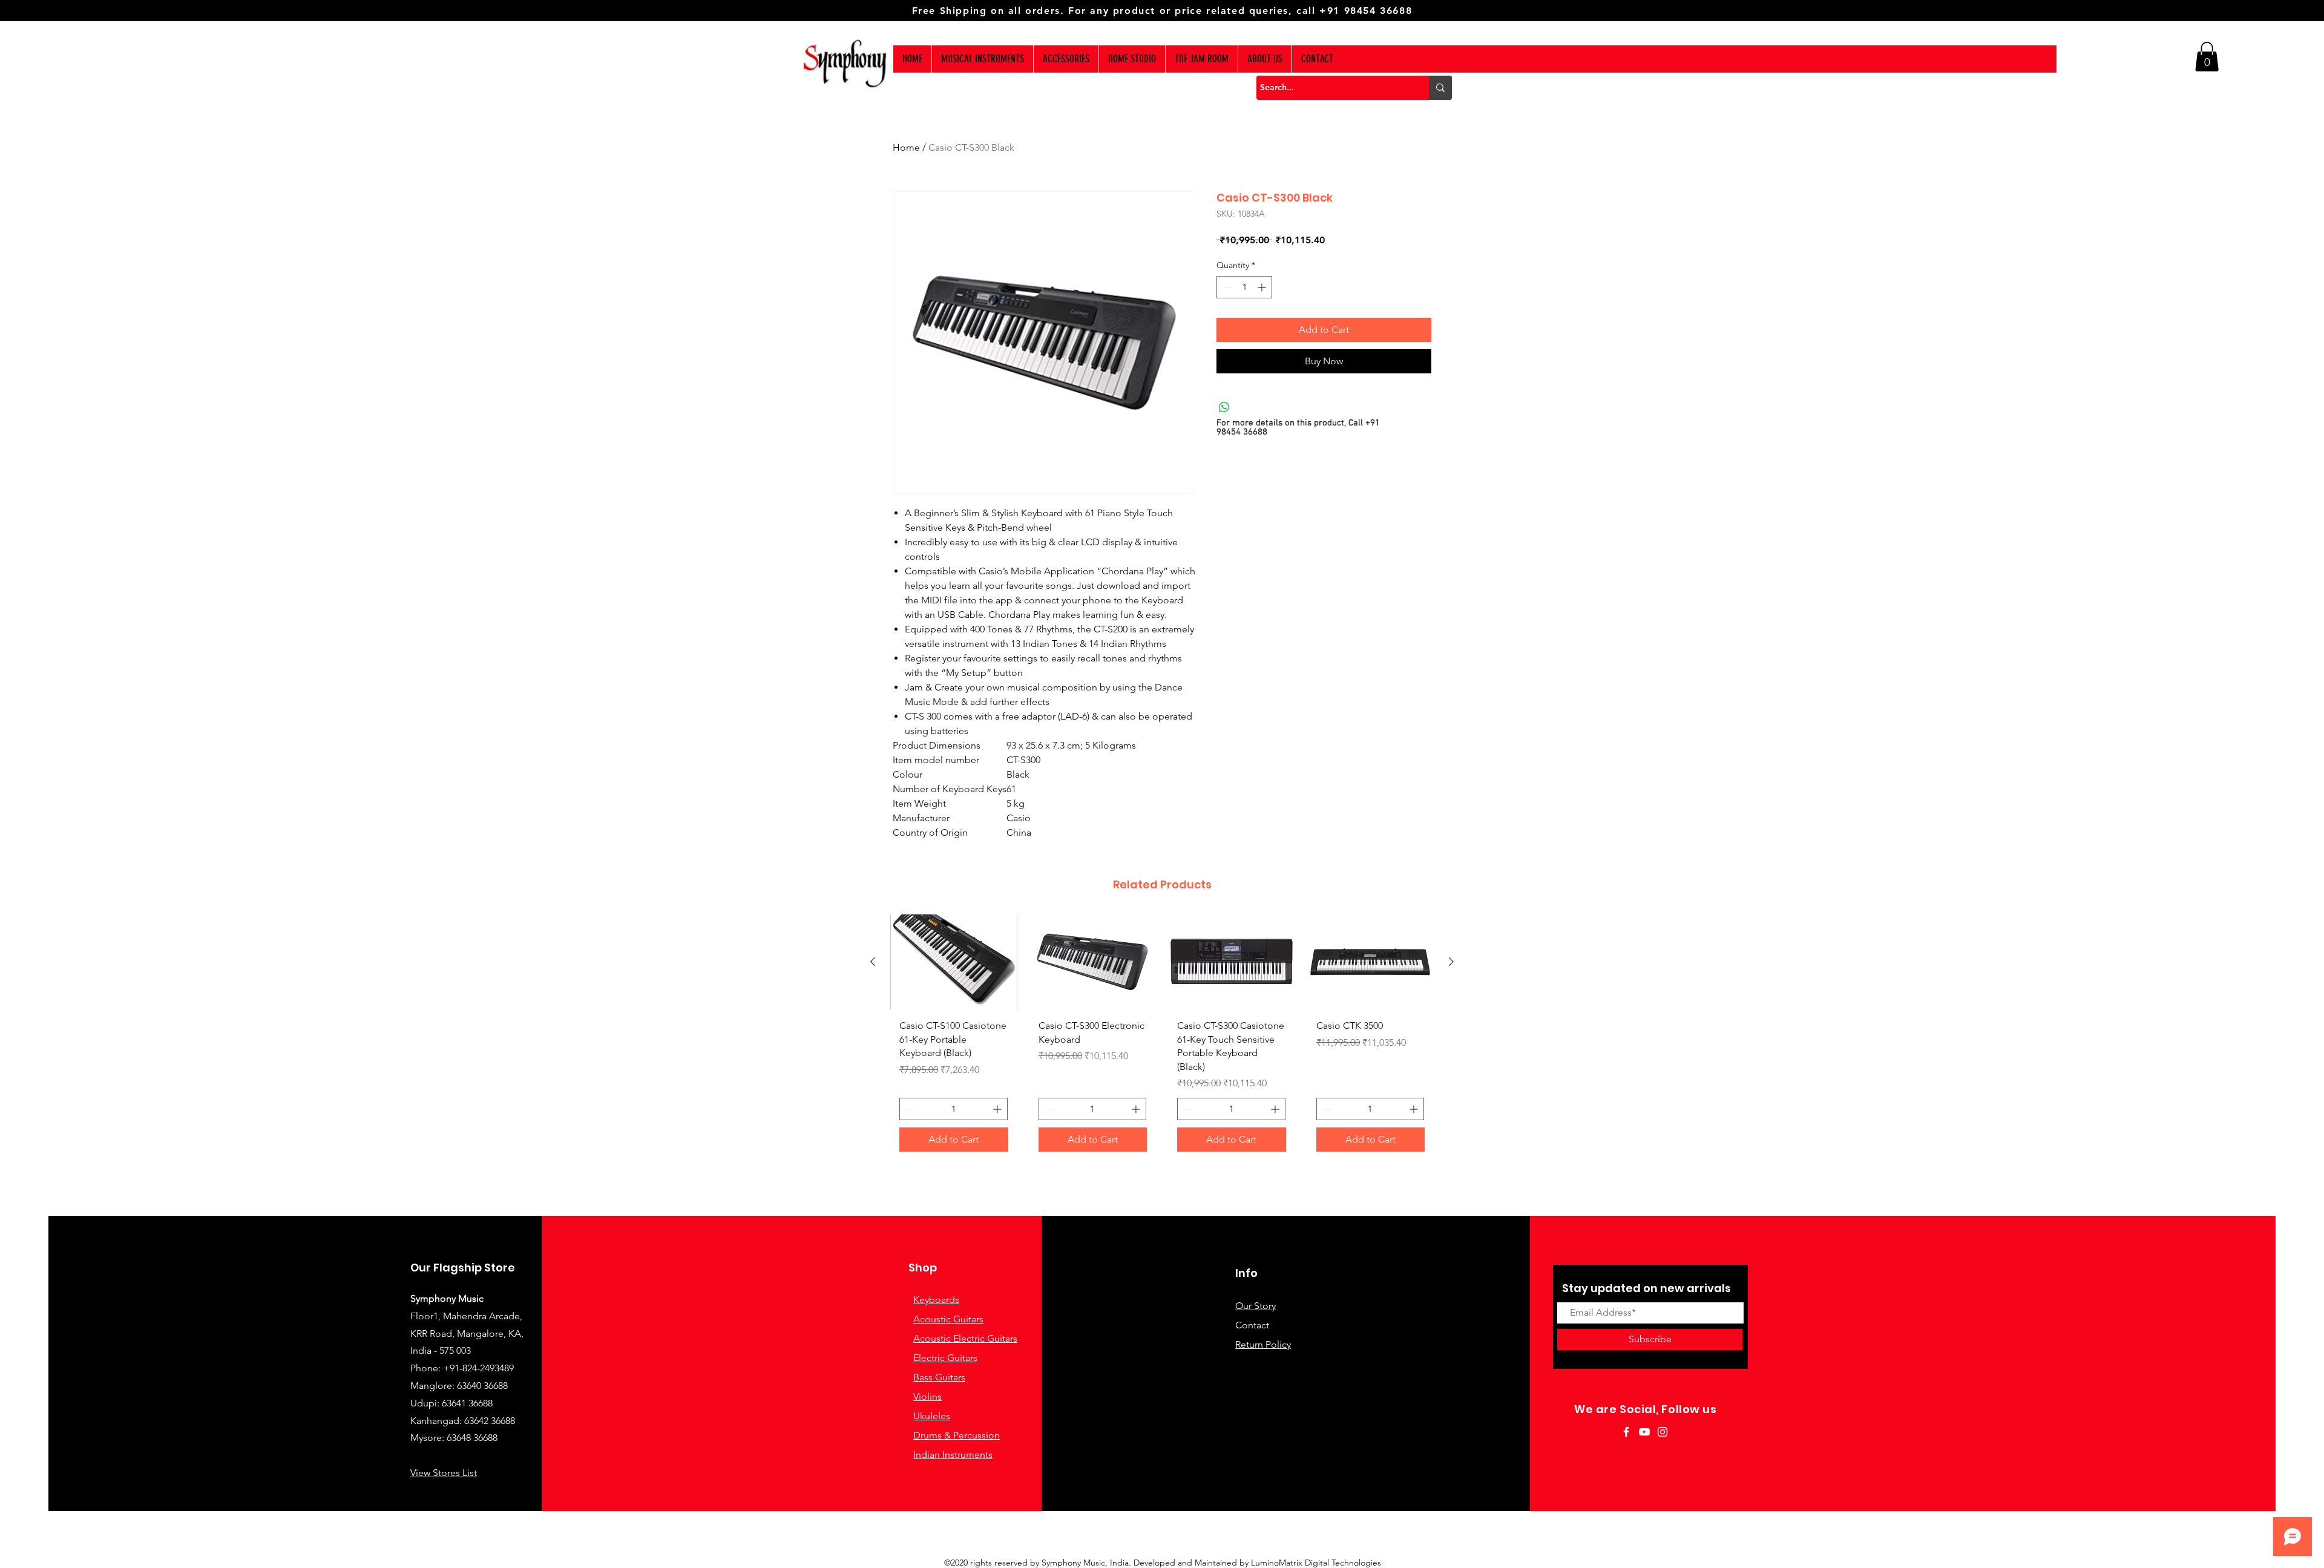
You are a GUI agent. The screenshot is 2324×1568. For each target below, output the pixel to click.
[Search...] (1440, 88)
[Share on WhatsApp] (1224, 407)
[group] (1162, 1038)
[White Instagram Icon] (1663, 1432)
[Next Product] (1451, 962)
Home (906, 147)
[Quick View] (954, 962)
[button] (2207, 57)
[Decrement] (1226, 287)
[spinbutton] (1244, 287)
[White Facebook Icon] (1626, 1432)
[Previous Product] (873, 962)
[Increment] (1263, 287)
